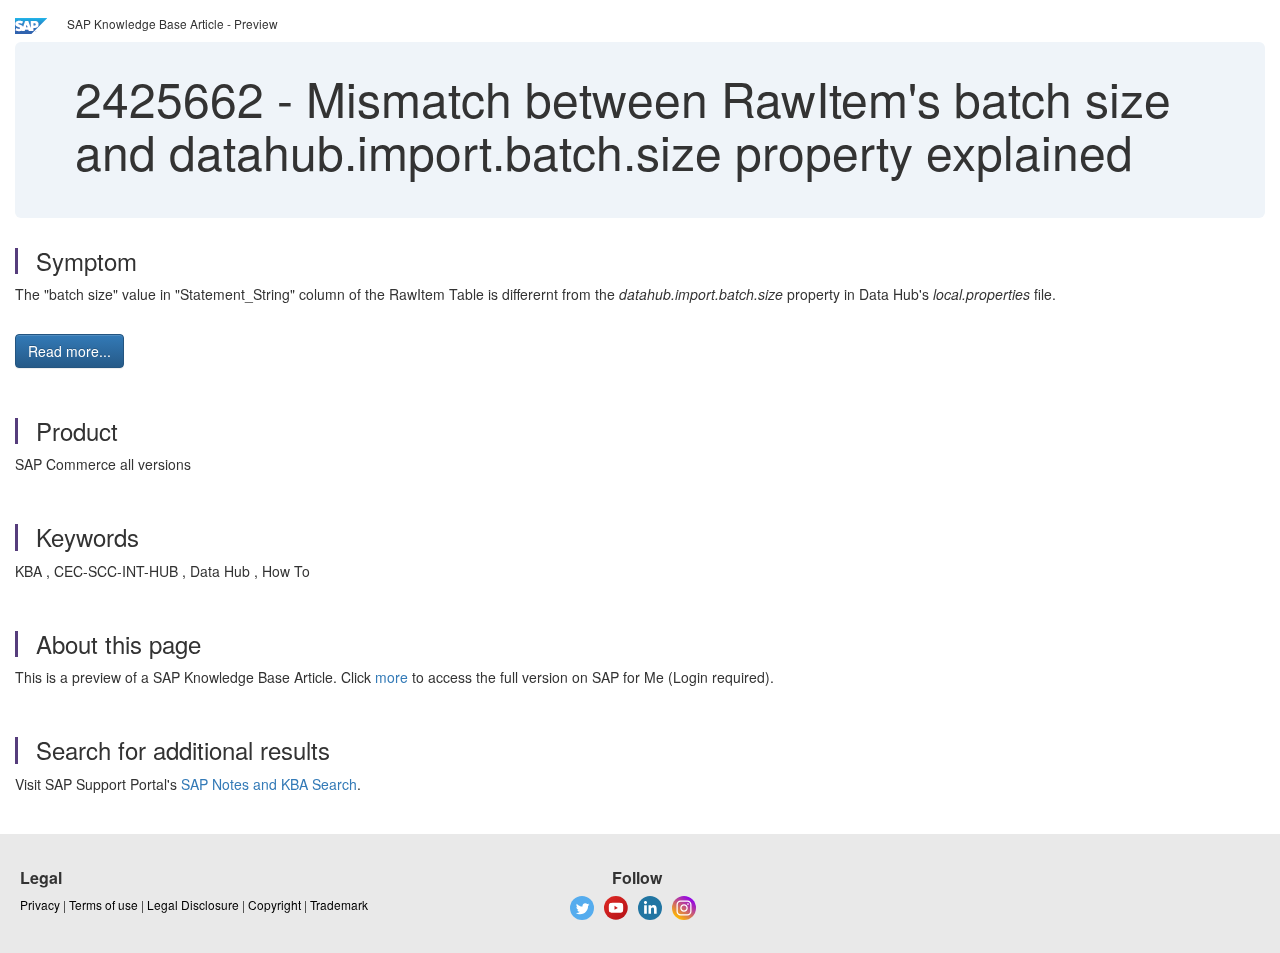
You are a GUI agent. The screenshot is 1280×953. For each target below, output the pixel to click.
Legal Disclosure (193, 904)
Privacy (40, 904)
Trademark (339, 904)
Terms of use (103, 904)
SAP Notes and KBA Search (269, 784)
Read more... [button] (69, 351)
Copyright (274, 904)
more (391, 677)
